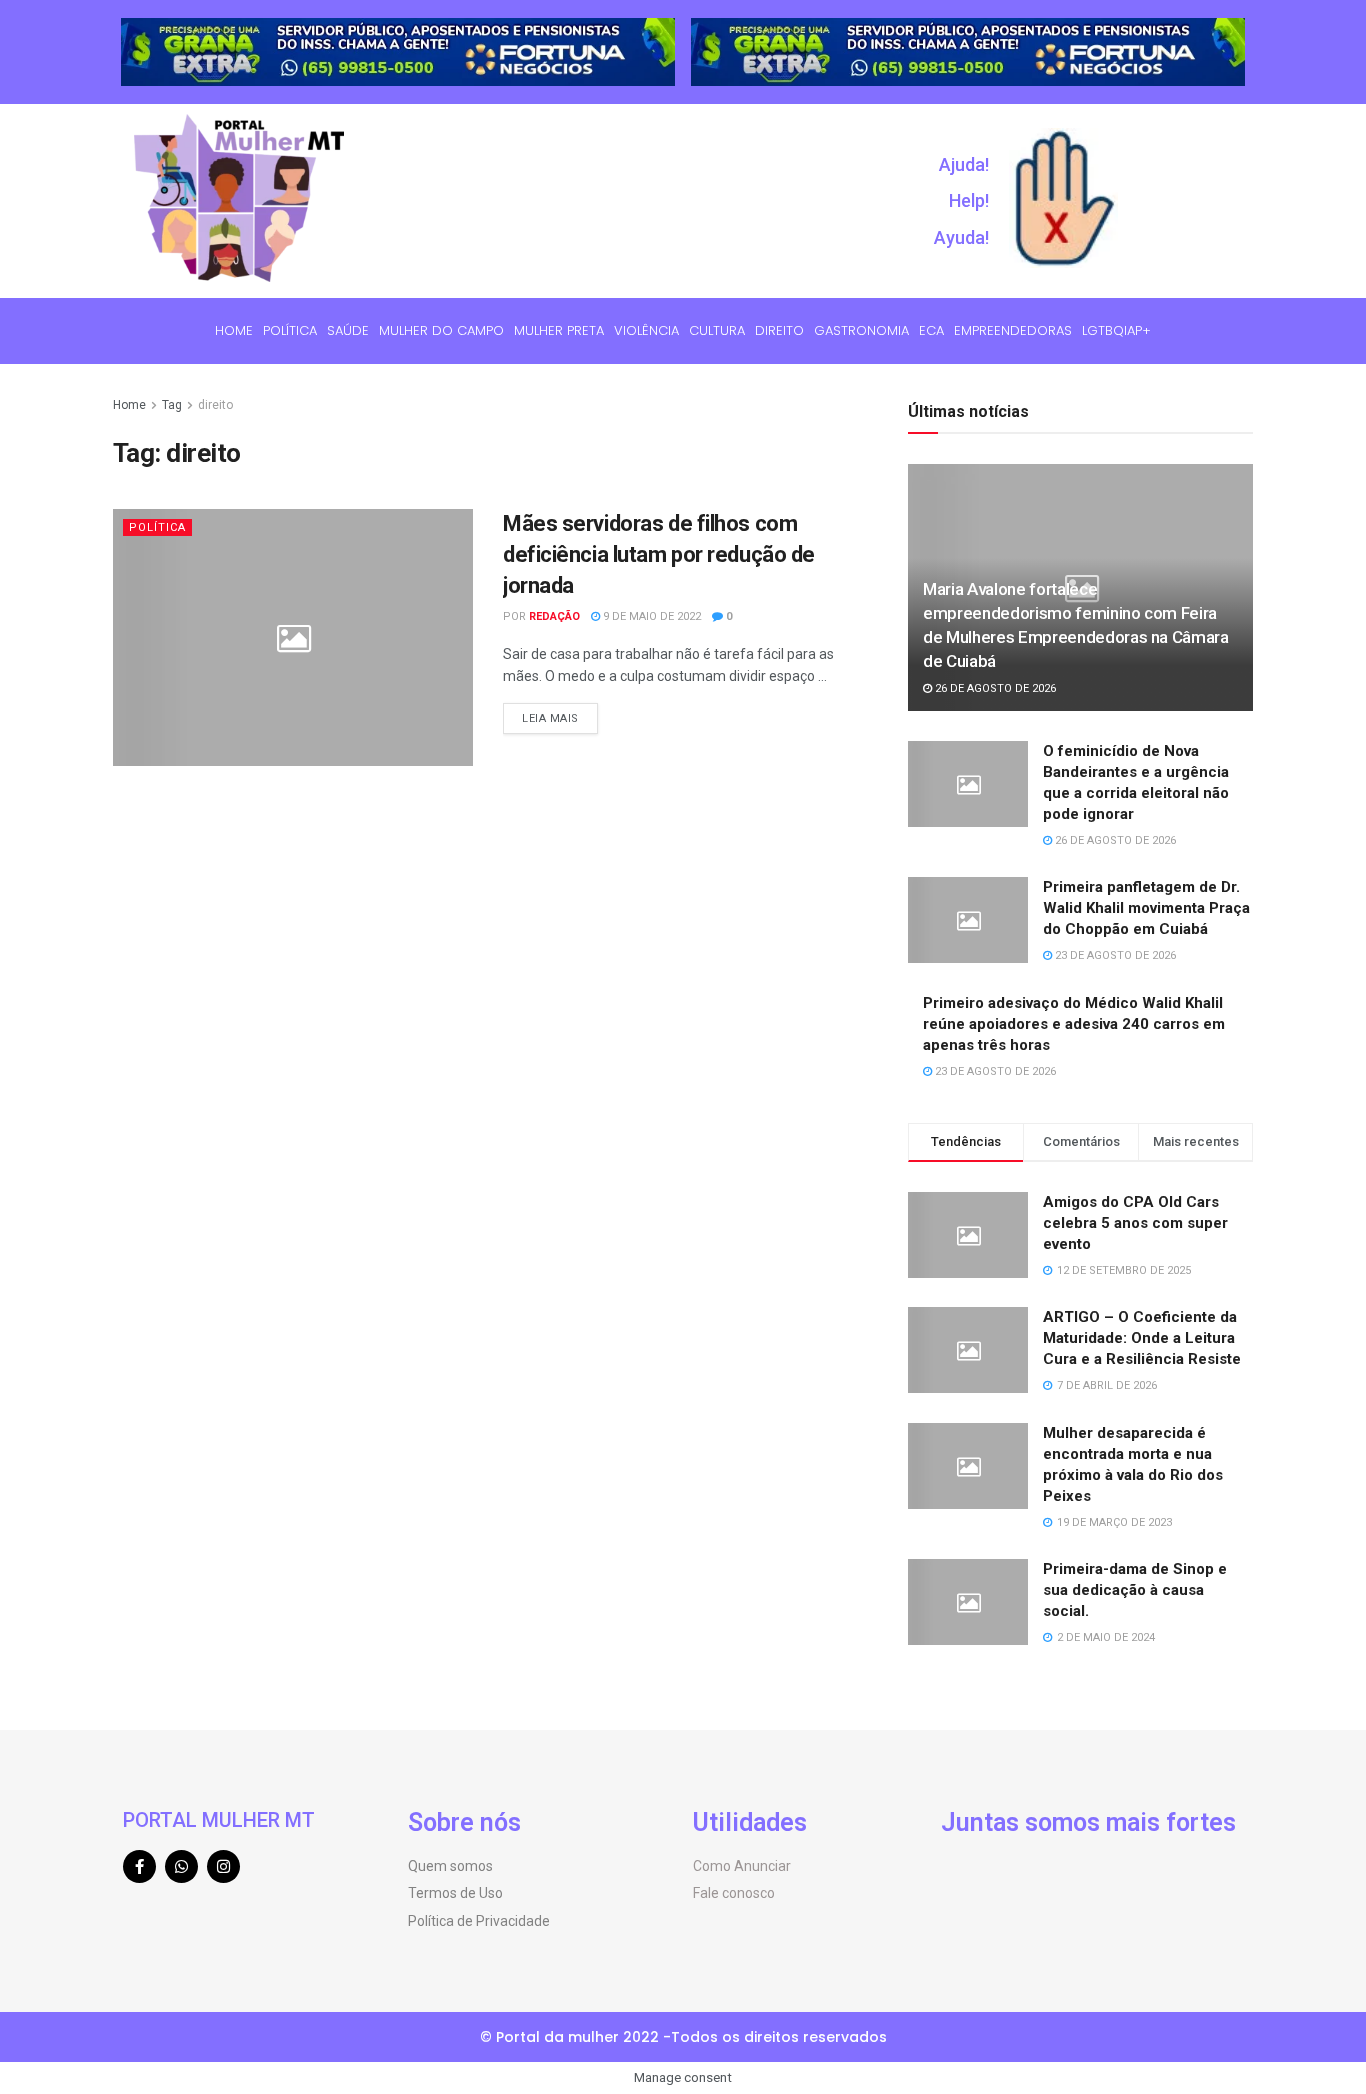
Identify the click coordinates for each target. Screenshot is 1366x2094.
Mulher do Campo (441, 330)
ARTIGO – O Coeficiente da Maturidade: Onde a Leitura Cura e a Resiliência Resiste (1142, 1338)
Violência (646, 330)
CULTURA (717, 330)
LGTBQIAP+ (1116, 330)
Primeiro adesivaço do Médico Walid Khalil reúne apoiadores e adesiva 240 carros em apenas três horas (1074, 1024)
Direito (779, 330)
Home (234, 330)
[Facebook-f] (139, 1866)
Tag (172, 405)
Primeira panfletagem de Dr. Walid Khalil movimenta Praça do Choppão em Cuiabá (1146, 908)
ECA (931, 330)
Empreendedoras (1013, 330)
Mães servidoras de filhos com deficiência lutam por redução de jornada (659, 554)
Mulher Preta (559, 330)
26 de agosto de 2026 (994, 688)
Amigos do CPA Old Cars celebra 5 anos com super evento (1135, 1223)
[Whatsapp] (181, 1866)
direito (215, 405)
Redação (554, 616)
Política (290, 330)
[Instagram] (223, 1866)
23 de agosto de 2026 (1114, 955)
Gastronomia (861, 330)
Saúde (348, 330)
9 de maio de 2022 (650, 616)
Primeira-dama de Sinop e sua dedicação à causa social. (1135, 1590)
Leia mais (550, 718)
